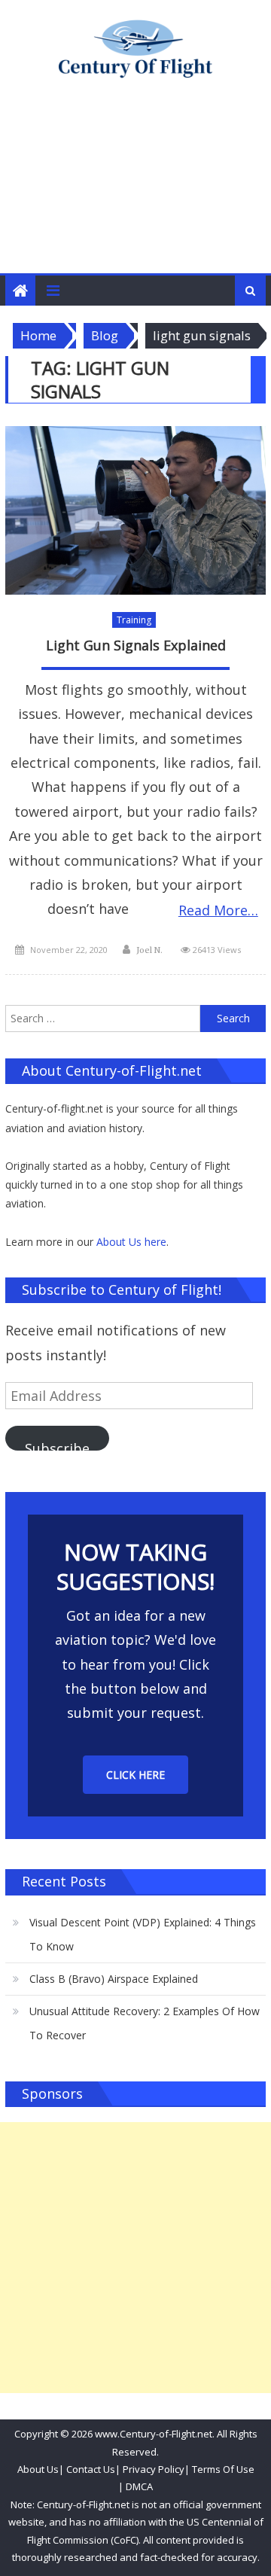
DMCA (139, 2486)
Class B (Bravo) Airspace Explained (114, 1979)
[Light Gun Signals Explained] (135, 510)
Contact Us (90, 2469)
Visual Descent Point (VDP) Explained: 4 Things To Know (143, 1934)
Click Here (135, 1775)
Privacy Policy (154, 2469)
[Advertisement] (135, 191)
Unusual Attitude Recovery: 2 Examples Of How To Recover (145, 2023)
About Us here (131, 1242)
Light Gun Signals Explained (136, 646)
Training (134, 620)
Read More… (218, 910)
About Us (38, 2469)
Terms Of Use (223, 2469)
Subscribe (57, 1445)
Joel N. (149, 950)
